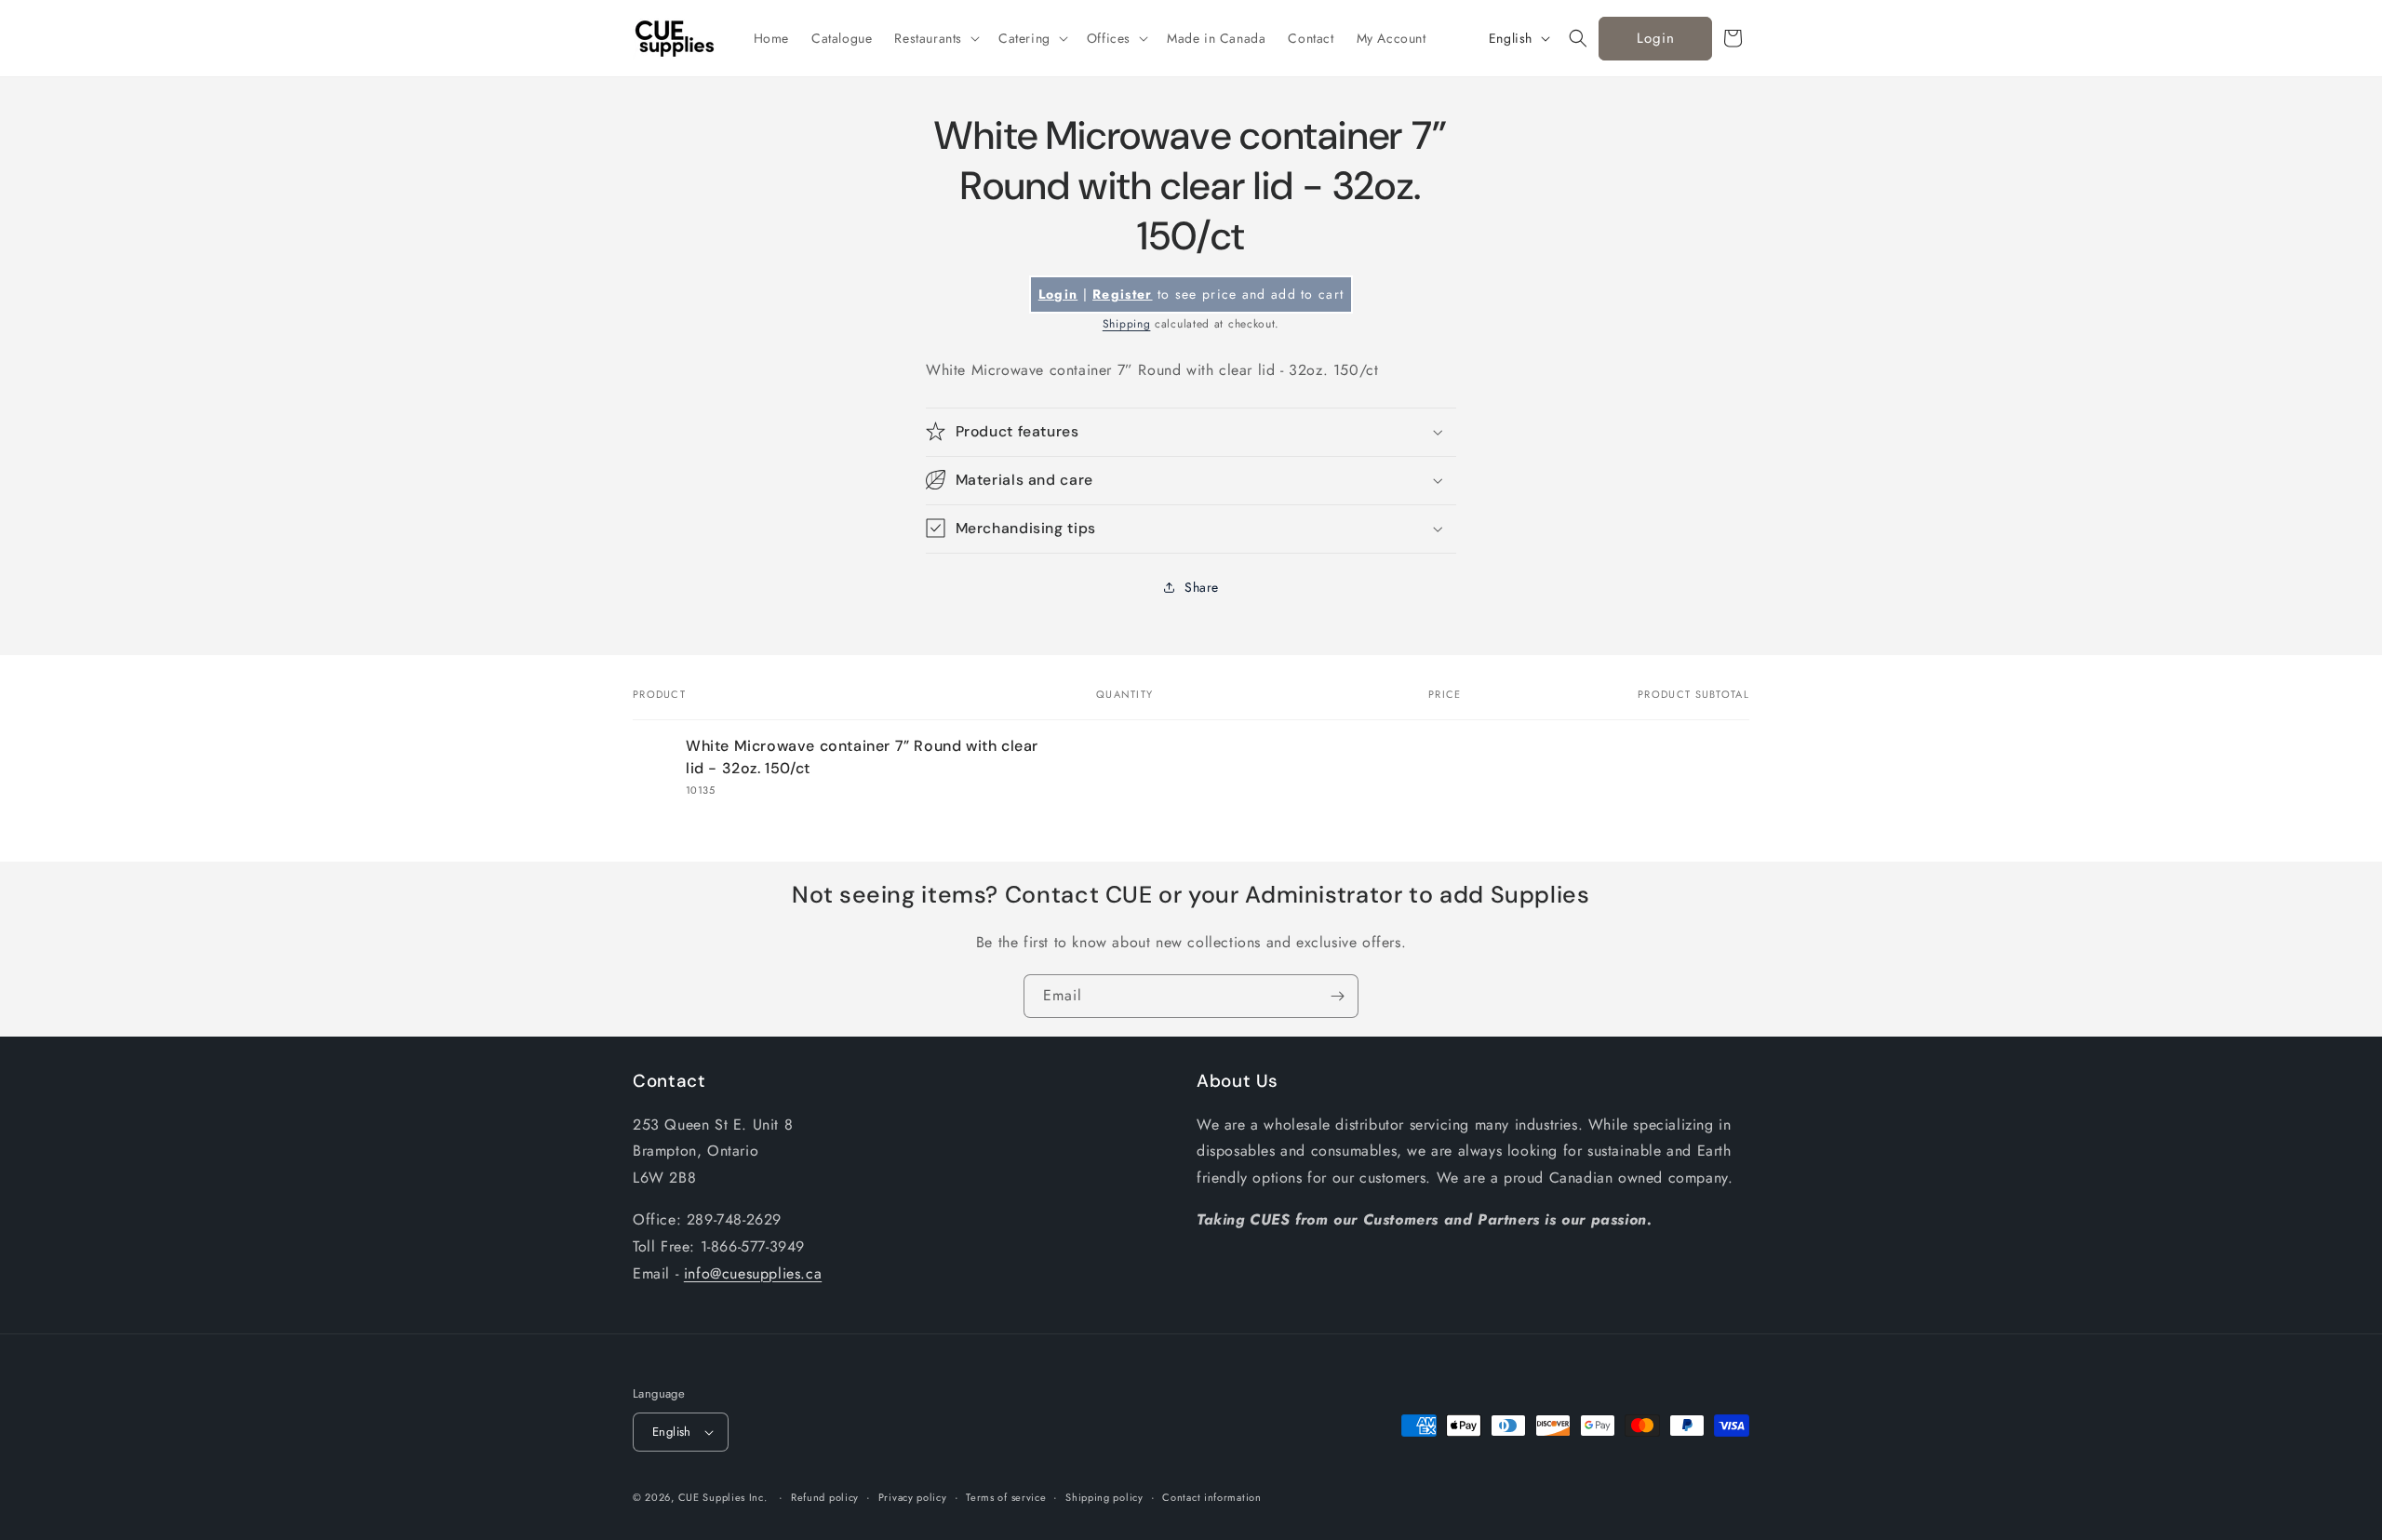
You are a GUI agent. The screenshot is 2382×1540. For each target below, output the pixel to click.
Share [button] (1202, 587)
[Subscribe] (1337, 996)
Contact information (1211, 1497)
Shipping (1127, 324)
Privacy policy (913, 1497)
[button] (935, 38)
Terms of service (1006, 1497)
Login (1656, 38)
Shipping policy (1104, 1497)
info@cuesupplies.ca (753, 1273)
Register (1122, 294)
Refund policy (825, 1497)
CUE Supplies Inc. (723, 1497)
